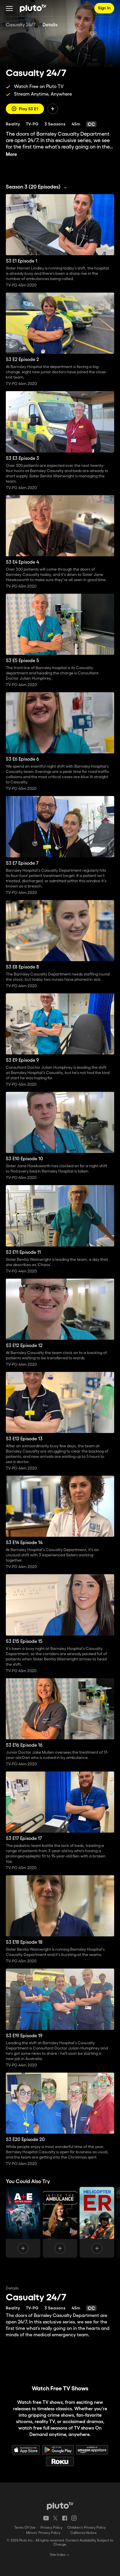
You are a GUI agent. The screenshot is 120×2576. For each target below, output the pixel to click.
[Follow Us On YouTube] (46, 2518)
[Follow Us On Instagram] (74, 2518)
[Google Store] (58, 2450)
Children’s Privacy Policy (87, 2528)
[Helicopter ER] (97, 2222)
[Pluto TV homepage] (60, 2506)
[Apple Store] (26, 2450)
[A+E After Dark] (23, 2222)
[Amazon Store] (92, 2450)
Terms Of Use (25, 2528)
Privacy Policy (51, 2528)
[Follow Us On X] (55, 2518)
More (11, 154)
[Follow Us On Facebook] (65, 2518)
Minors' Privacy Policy (43, 2533)
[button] (9, 8)
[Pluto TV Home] (33, 8)
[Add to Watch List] (53, 109)
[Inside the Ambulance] (60, 2222)
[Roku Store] (60, 2461)
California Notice (83, 2533)
